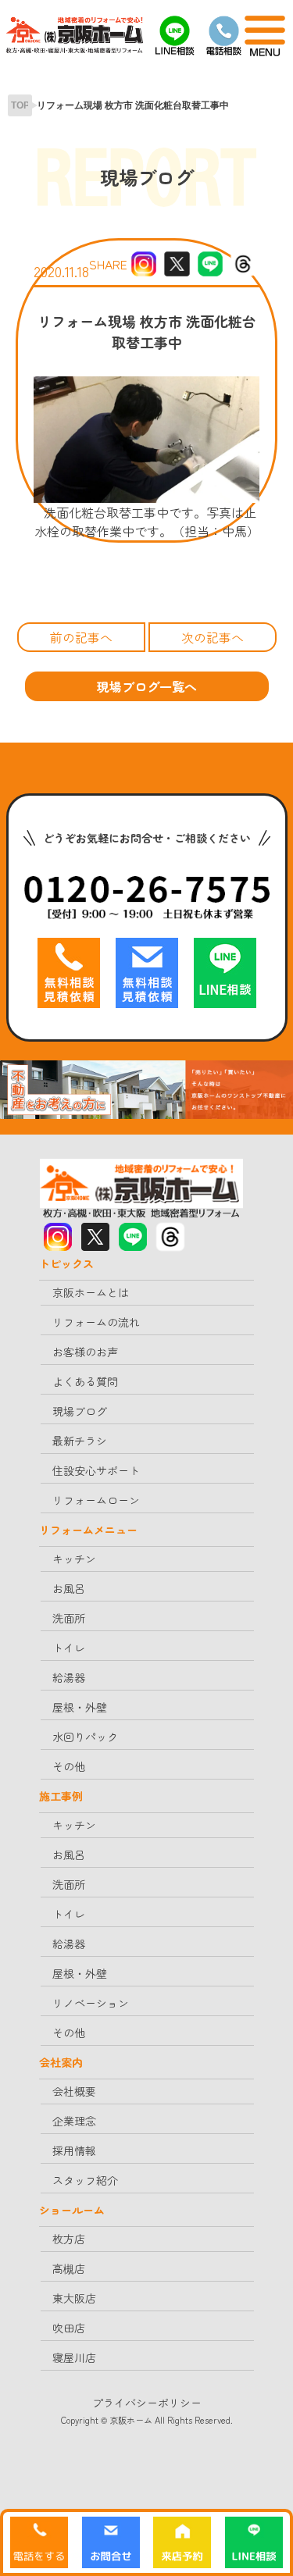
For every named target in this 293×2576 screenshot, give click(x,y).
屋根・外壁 (80, 1707)
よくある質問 (85, 1381)
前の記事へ (81, 637)
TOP (20, 105)
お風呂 (69, 1588)
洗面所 (69, 1618)
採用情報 (74, 2150)
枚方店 (69, 2239)
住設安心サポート (96, 1470)
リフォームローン (96, 1500)
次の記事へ (213, 637)
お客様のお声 (85, 1352)
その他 (69, 1766)
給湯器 (69, 1677)
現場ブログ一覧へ (147, 686)
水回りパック (85, 1737)
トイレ (69, 1648)
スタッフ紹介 (85, 2180)
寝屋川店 (74, 2357)
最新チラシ (80, 1441)
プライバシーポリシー (147, 2403)
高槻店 (69, 2268)
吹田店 (69, 2328)
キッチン (74, 1559)
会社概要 (74, 2091)
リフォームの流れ (96, 1322)
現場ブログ (80, 1411)
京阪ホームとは (91, 1292)
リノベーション (91, 2003)
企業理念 (74, 2121)
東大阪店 (74, 2298)
